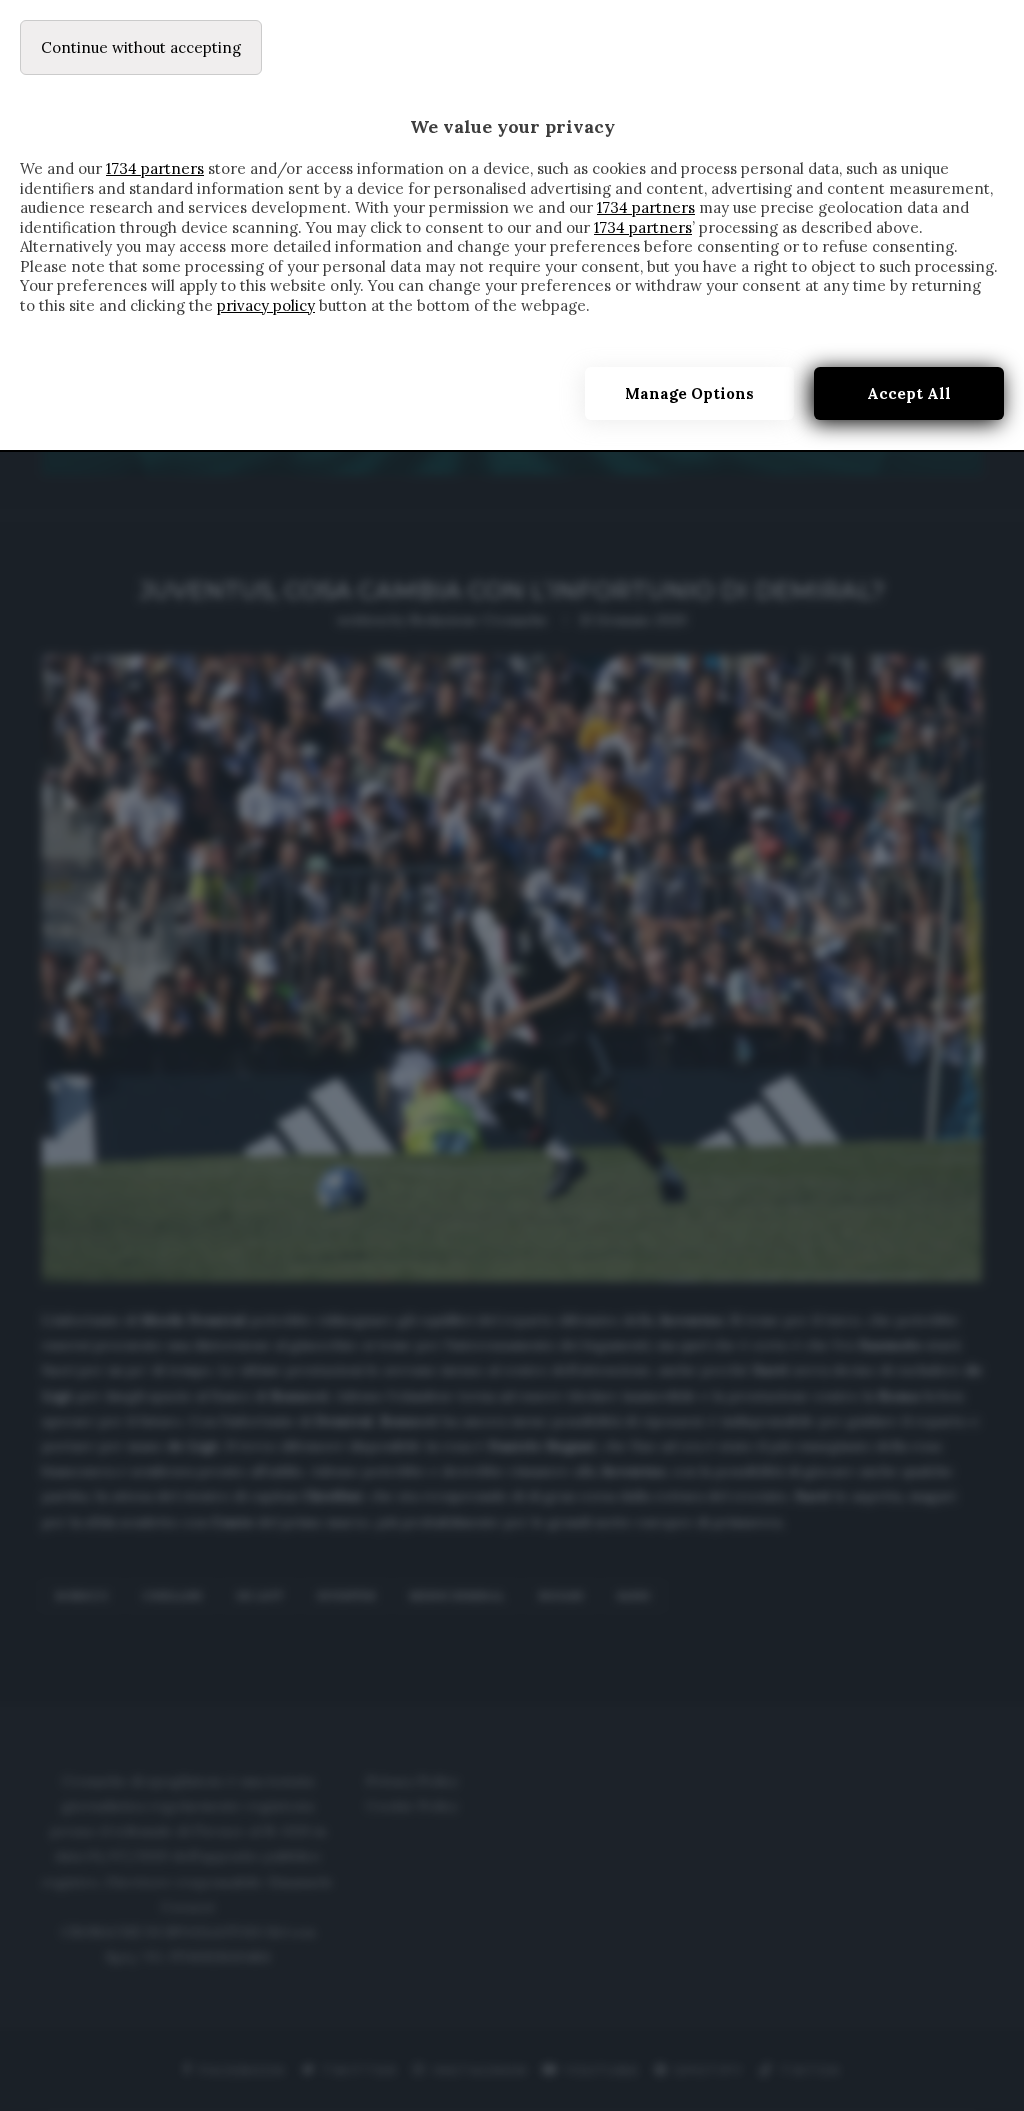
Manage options (689, 393)
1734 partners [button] (155, 168)
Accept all (909, 393)
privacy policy (266, 305)
